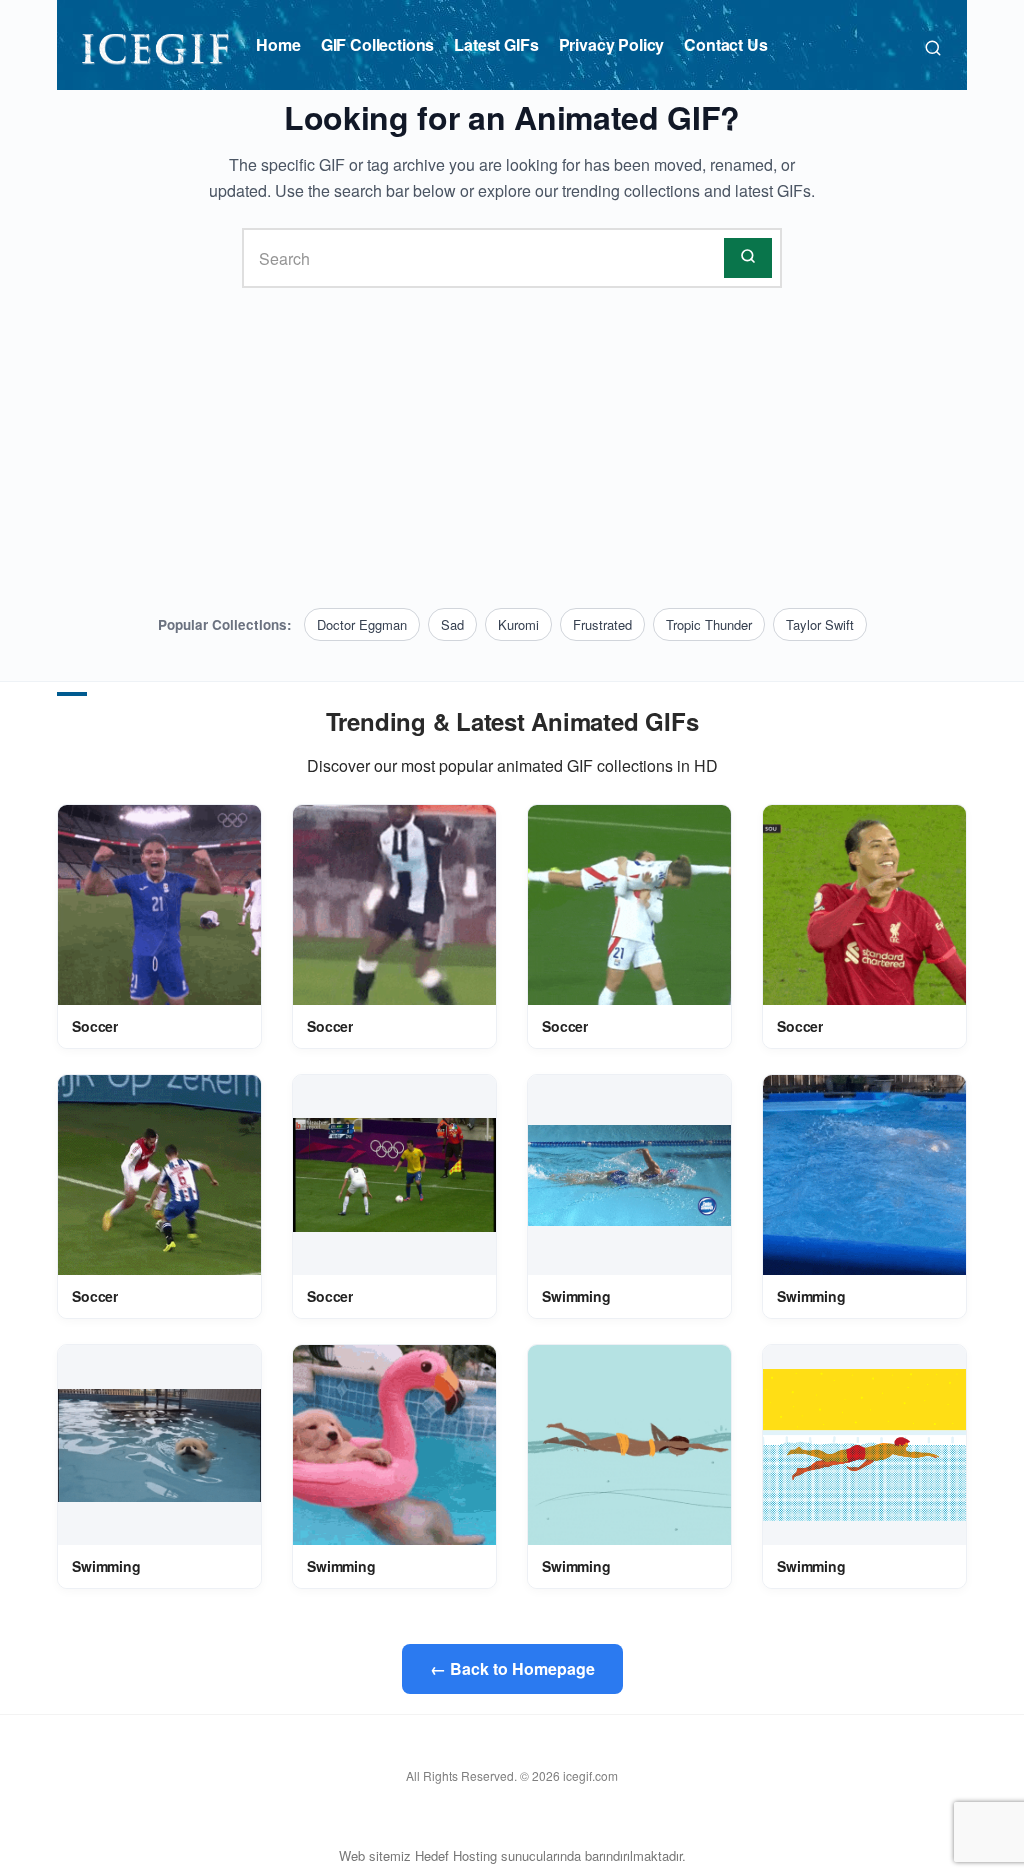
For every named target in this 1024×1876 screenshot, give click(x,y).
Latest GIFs (496, 44)
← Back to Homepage (512, 1668)
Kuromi (518, 624)
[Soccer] (159, 905)
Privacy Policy (612, 44)
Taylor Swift (820, 624)
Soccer (95, 1026)
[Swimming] (629, 1176)
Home (278, 44)
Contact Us (725, 44)
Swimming (576, 1296)
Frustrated (602, 624)
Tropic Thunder (709, 624)
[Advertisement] (512, 448)
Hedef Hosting (456, 1855)
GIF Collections (378, 44)
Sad (452, 624)
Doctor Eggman (362, 624)
